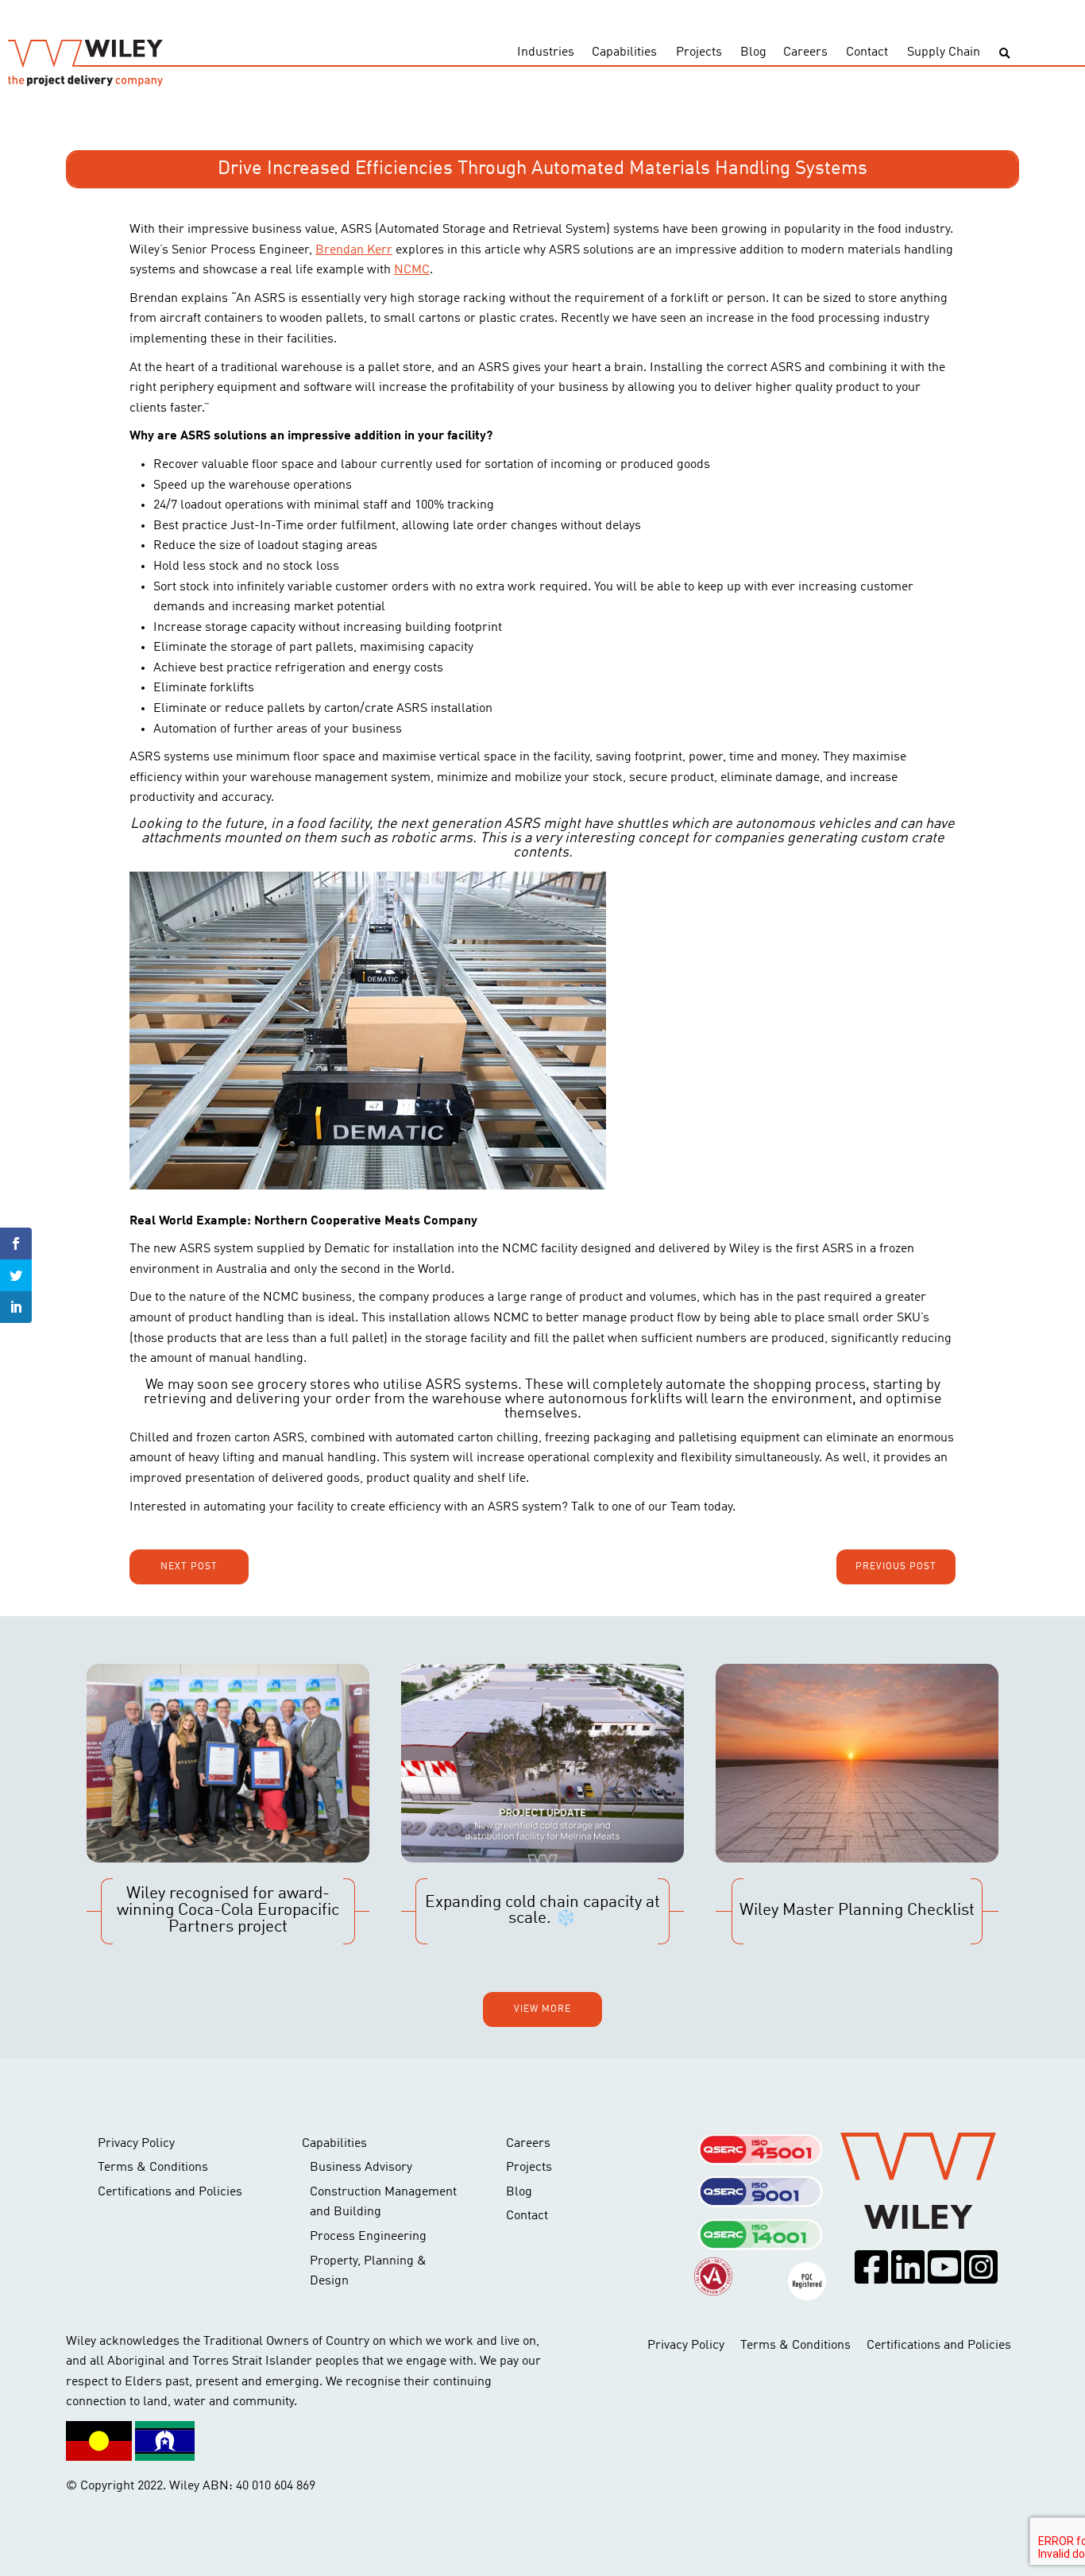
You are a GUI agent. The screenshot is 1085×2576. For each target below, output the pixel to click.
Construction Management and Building (383, 2203)
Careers (805, 52)
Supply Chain (944, 52)
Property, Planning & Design (368, 2272)
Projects (699, 52)
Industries (546, 52)
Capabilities (624, 52)
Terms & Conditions (153, 2168)
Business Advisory (361, 2168)
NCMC (412, 270)
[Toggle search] (1004, 54)
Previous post (896, 1567)
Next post (189, 1567)
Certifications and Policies (170, 2192)
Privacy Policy (136, 2144)
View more (542, 2009)
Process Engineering (368, 2237)
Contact (867, 52)
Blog (753, 52)
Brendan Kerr (354, 250)
